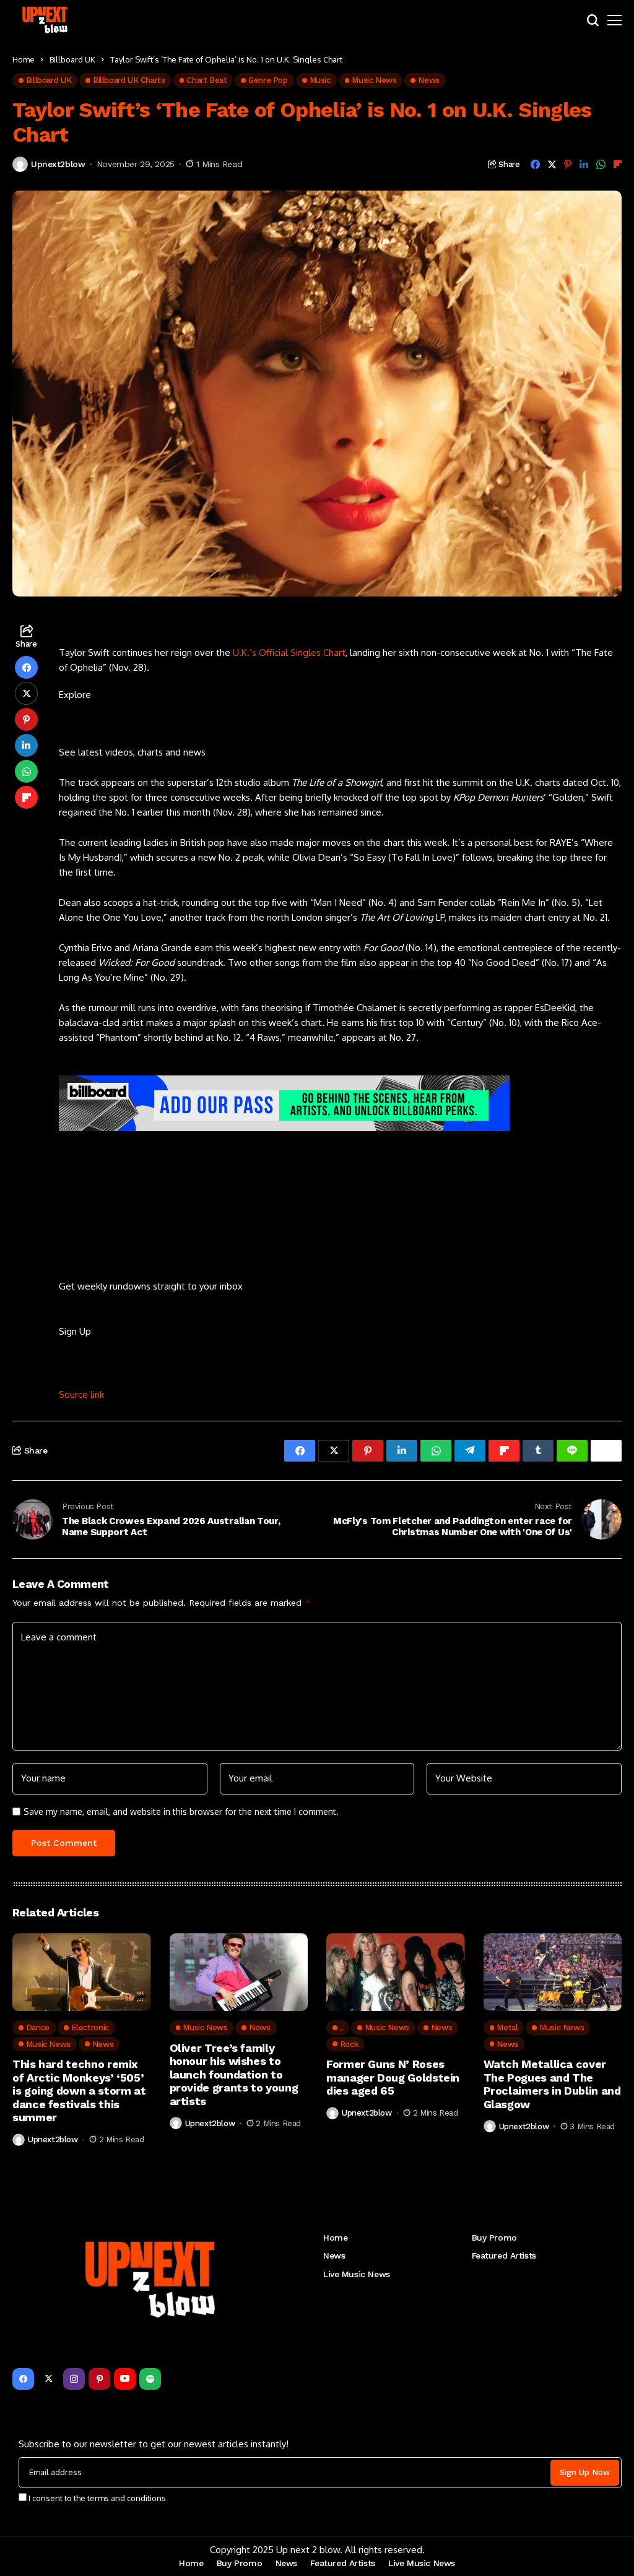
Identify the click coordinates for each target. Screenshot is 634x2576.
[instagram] (74, 2379)
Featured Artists (504, 2255)
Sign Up (75, 1331)
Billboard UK (72, 59)
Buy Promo (494, 2238)
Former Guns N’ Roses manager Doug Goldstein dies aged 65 (393, 2077)
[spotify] (150, 2379)
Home (24, 59)
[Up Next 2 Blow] (46, 20)
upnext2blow (58, 164)
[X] (49, 2379)
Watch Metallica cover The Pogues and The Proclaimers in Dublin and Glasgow (552, 2084)
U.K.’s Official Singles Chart (289, 653)
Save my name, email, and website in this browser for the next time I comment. (181, 1812)
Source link (81, 1394)
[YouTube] (125, 2379)
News (334, 2255)
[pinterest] (99, 2379)
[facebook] (23, 2379)
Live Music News (357, 2274)
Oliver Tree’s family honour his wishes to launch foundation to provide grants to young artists (234, 2074)
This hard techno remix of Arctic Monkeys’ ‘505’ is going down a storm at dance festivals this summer (79, 2091)
